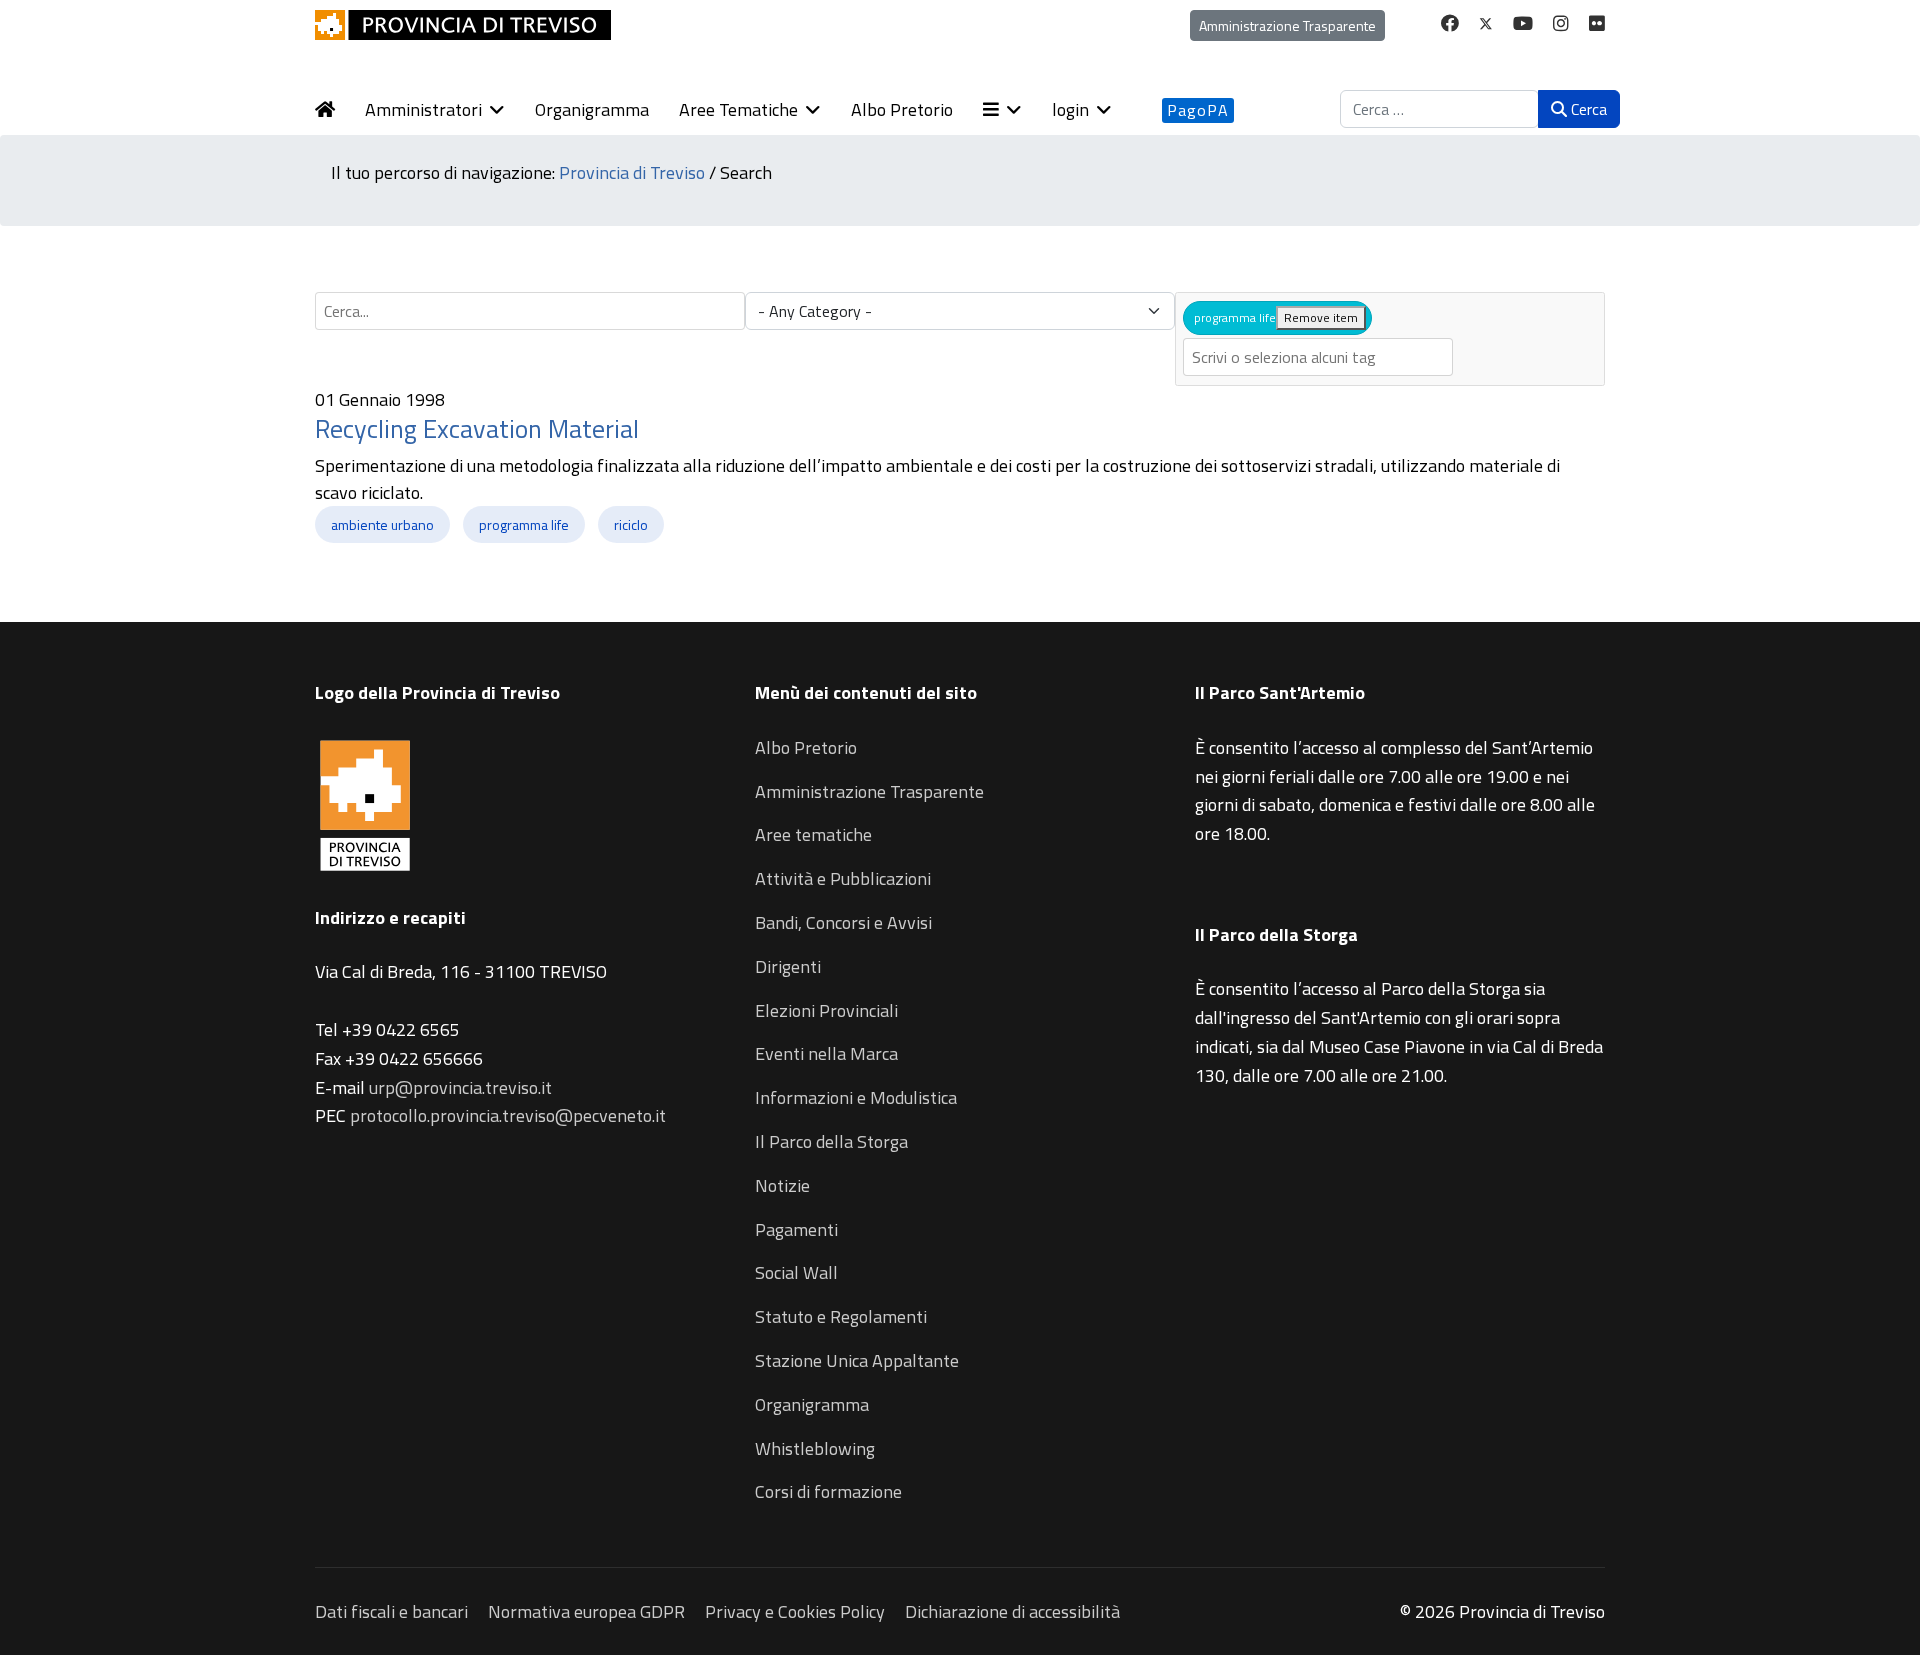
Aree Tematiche (738, 109)
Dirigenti (788, 966)
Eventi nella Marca (826, 1053)
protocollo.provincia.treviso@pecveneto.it (508, 1115)
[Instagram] (1561, 23)
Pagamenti (796, 1229)
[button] (1017, 110)
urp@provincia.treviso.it (460, 1087)
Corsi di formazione (828, 1491)
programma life (524, 524)
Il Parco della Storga (831, 1141)
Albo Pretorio (902, 109)
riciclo (631, 524)
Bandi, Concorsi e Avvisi (843, 922)
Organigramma (592, 109)
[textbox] (1318, 357)
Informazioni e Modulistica (856, 1097)
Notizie (782, 1185)
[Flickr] (1597, 23)
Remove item (1321, 317)
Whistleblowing (815, 1448)
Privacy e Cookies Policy (795, 1611)
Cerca (1587, 109)
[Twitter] (1486, 23)
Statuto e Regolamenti (841, 1316)
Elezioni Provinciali (826, 1010)
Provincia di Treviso (632, 172)
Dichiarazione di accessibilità (1012, 1611)
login (1070, 109)
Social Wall (796, 1272)
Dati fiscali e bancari (391, 1611)
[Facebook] (1450, 23)
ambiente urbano (382, 524)
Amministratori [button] (423, 109)
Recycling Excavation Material (477, 428)
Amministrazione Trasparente (1287, 25)
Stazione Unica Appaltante (857, 1360)
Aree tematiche (813, 834)
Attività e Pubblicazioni (843, 878)
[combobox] (1439, 109)
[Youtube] (1523, 23)
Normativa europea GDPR (586, 1611)
